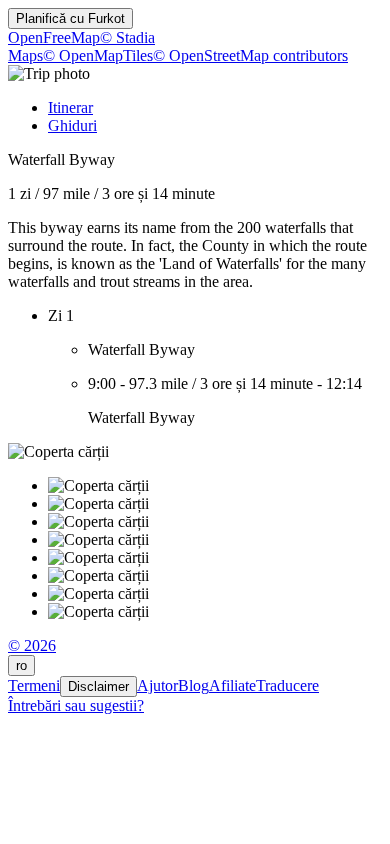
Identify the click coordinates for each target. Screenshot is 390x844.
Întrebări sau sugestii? (76, 705)
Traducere (287, 685)
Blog (193, 685)
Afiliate (232, 685)
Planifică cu (70, 18)
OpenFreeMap (54, 37)
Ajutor (157, 685)
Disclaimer (98, 686)
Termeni (34, 685)
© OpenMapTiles (98, 55)
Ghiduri (72, 125)
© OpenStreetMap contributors (250, 55)
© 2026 (32, 645)
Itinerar (70, 107)
